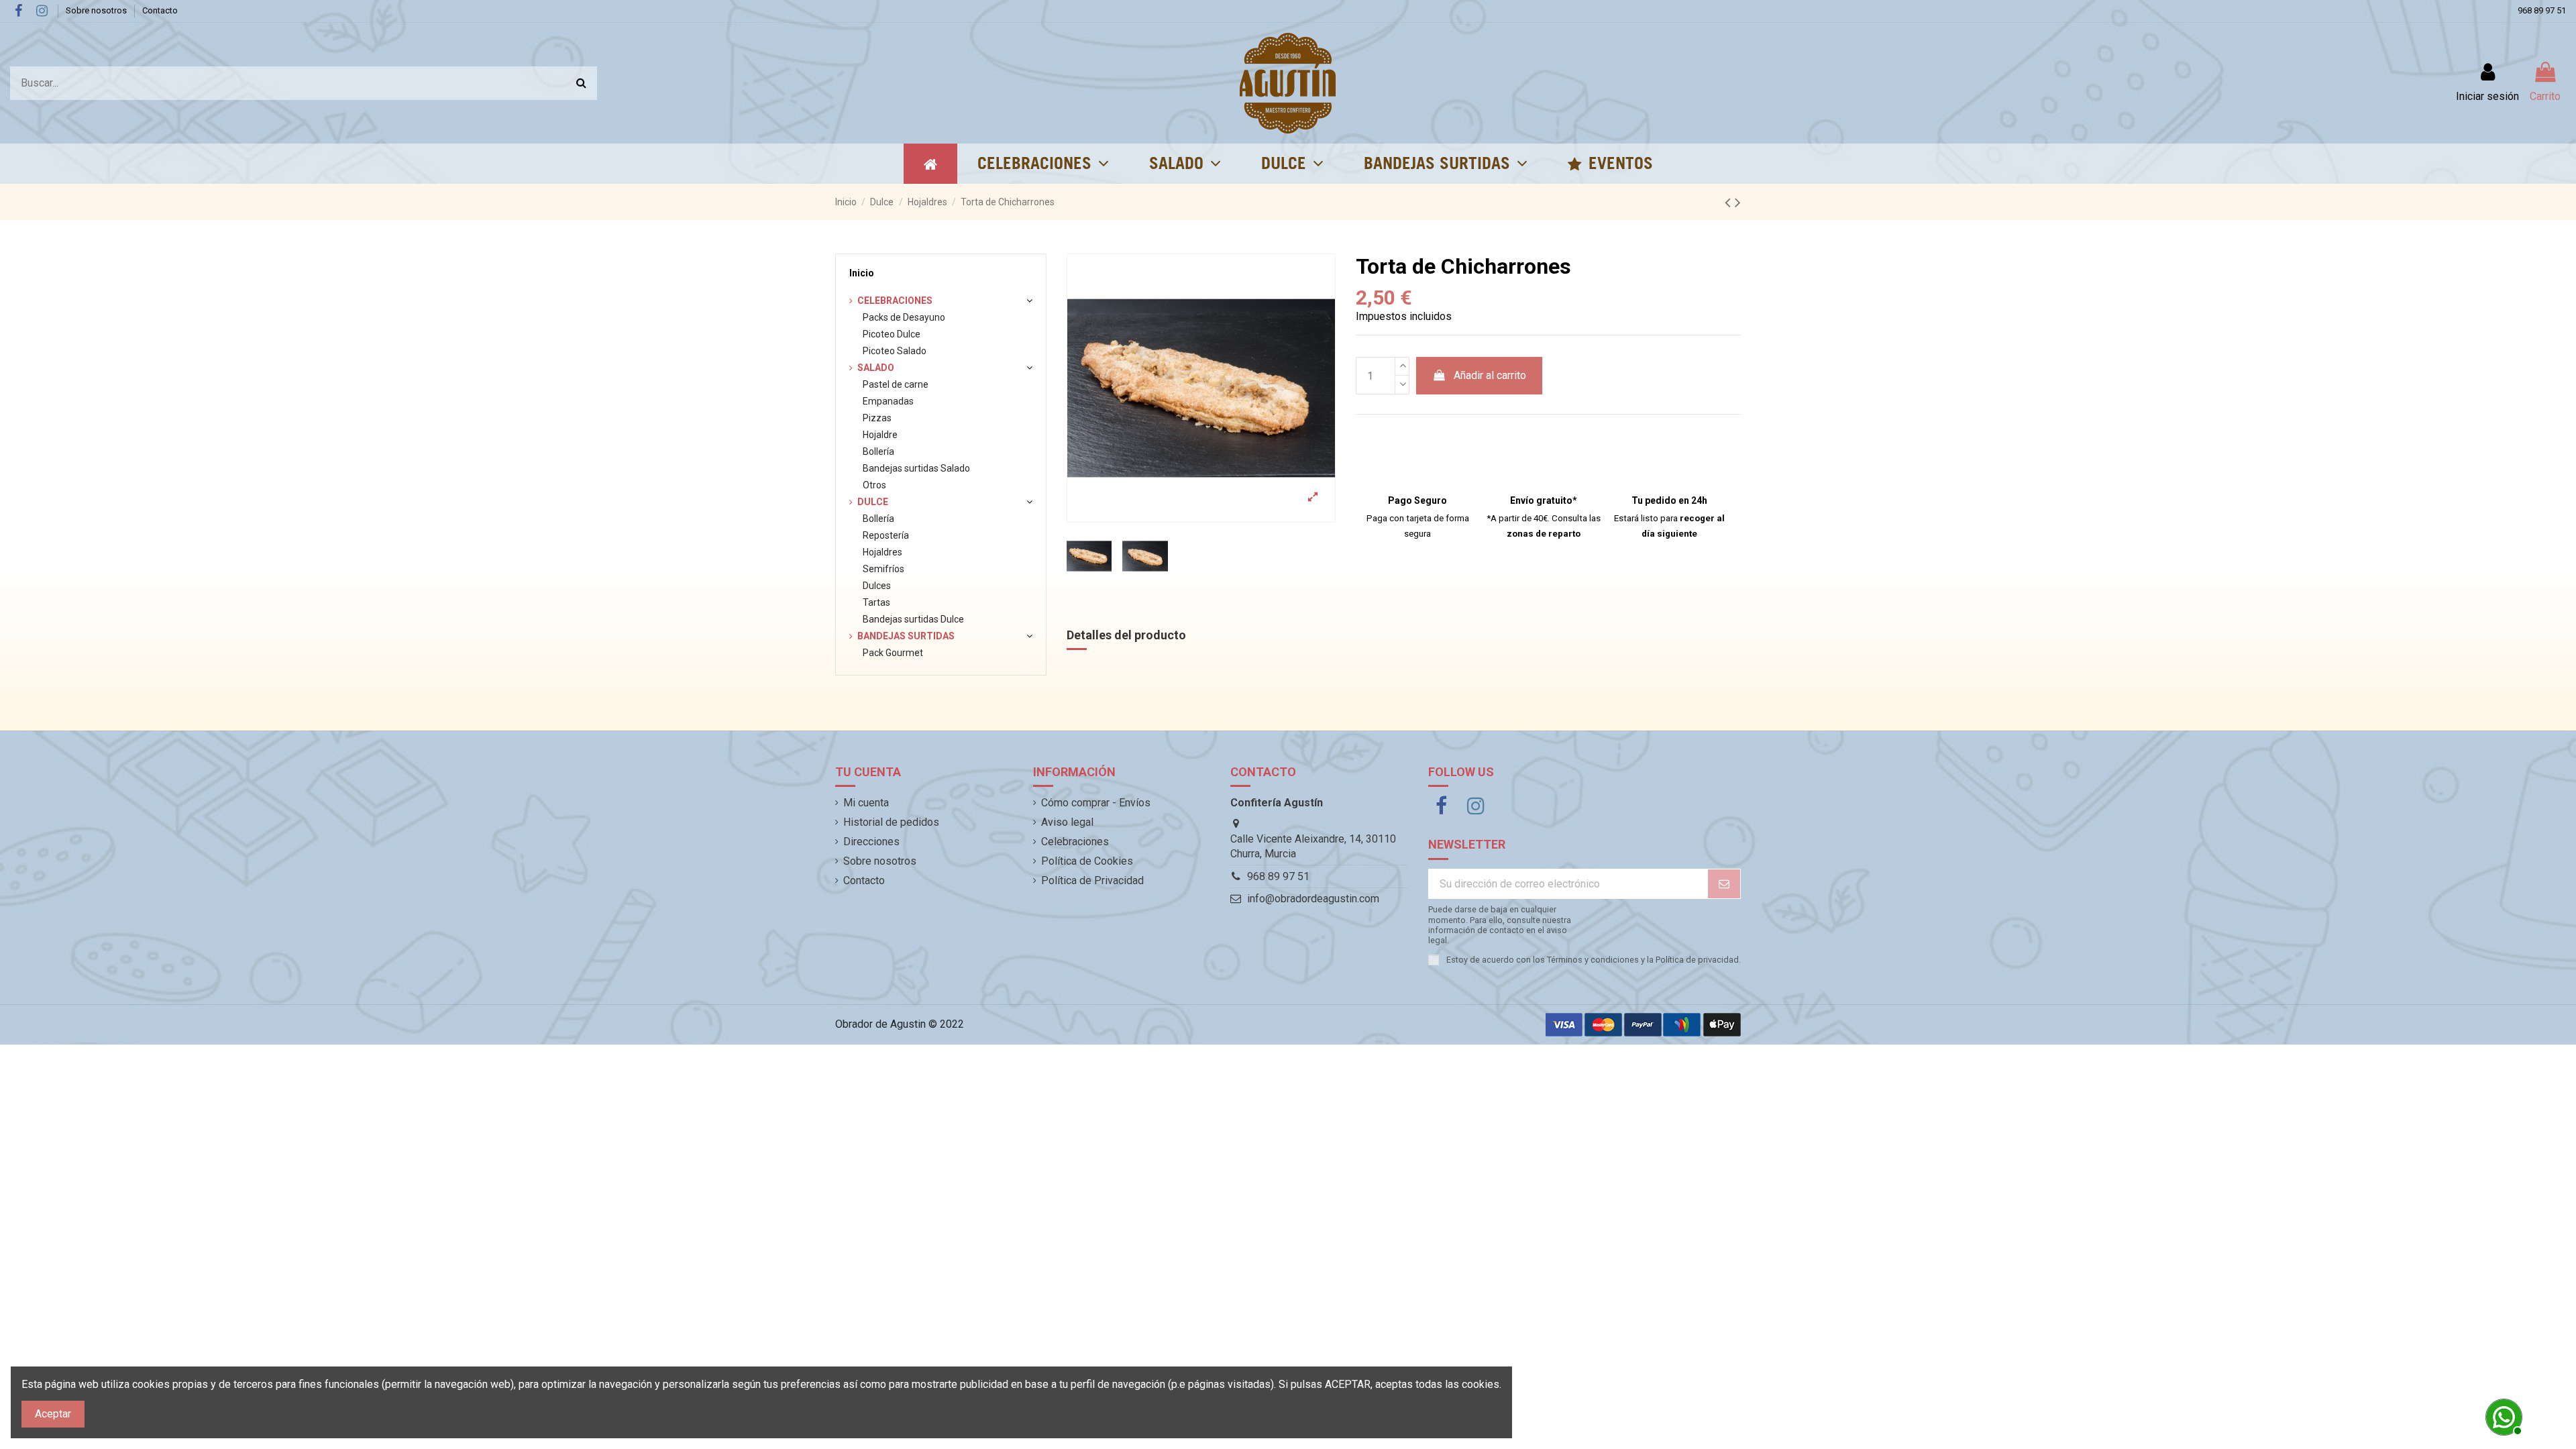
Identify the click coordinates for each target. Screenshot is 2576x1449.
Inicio (862, 273)
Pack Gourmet (893, 653)
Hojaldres (882, 552)
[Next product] (1738, 203)
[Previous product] (1730, 203)
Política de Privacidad (1092, 880)
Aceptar (53, 1414)
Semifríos (883, 569)
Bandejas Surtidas (906, 636)
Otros (874, 485)
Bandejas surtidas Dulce (913, 619)
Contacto (160, 10)
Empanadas (888, 401)
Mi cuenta (866, 803)
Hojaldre (880, 435)
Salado (876, 368)
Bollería (878, 451)
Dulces (877, 586)
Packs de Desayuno (904, 317)
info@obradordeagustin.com (1313, 899)
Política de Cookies (1087, 861)
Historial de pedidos (891, 822)
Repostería (886, 535)
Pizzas (877, 418)
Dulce (873, 502)
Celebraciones (895, 301)
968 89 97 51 (2542, 10)
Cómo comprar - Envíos (1096, 803)
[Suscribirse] (1724, 884)
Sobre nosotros (97, 10)
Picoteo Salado (895, 351)
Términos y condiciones (1593, 960)
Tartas (876, 602)
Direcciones (871, 842)
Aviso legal (1067, 822)
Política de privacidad (1697, 960)
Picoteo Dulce (892, 334)
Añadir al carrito (1490, 375)
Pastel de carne (896, 384)
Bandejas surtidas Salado (916, 468)
